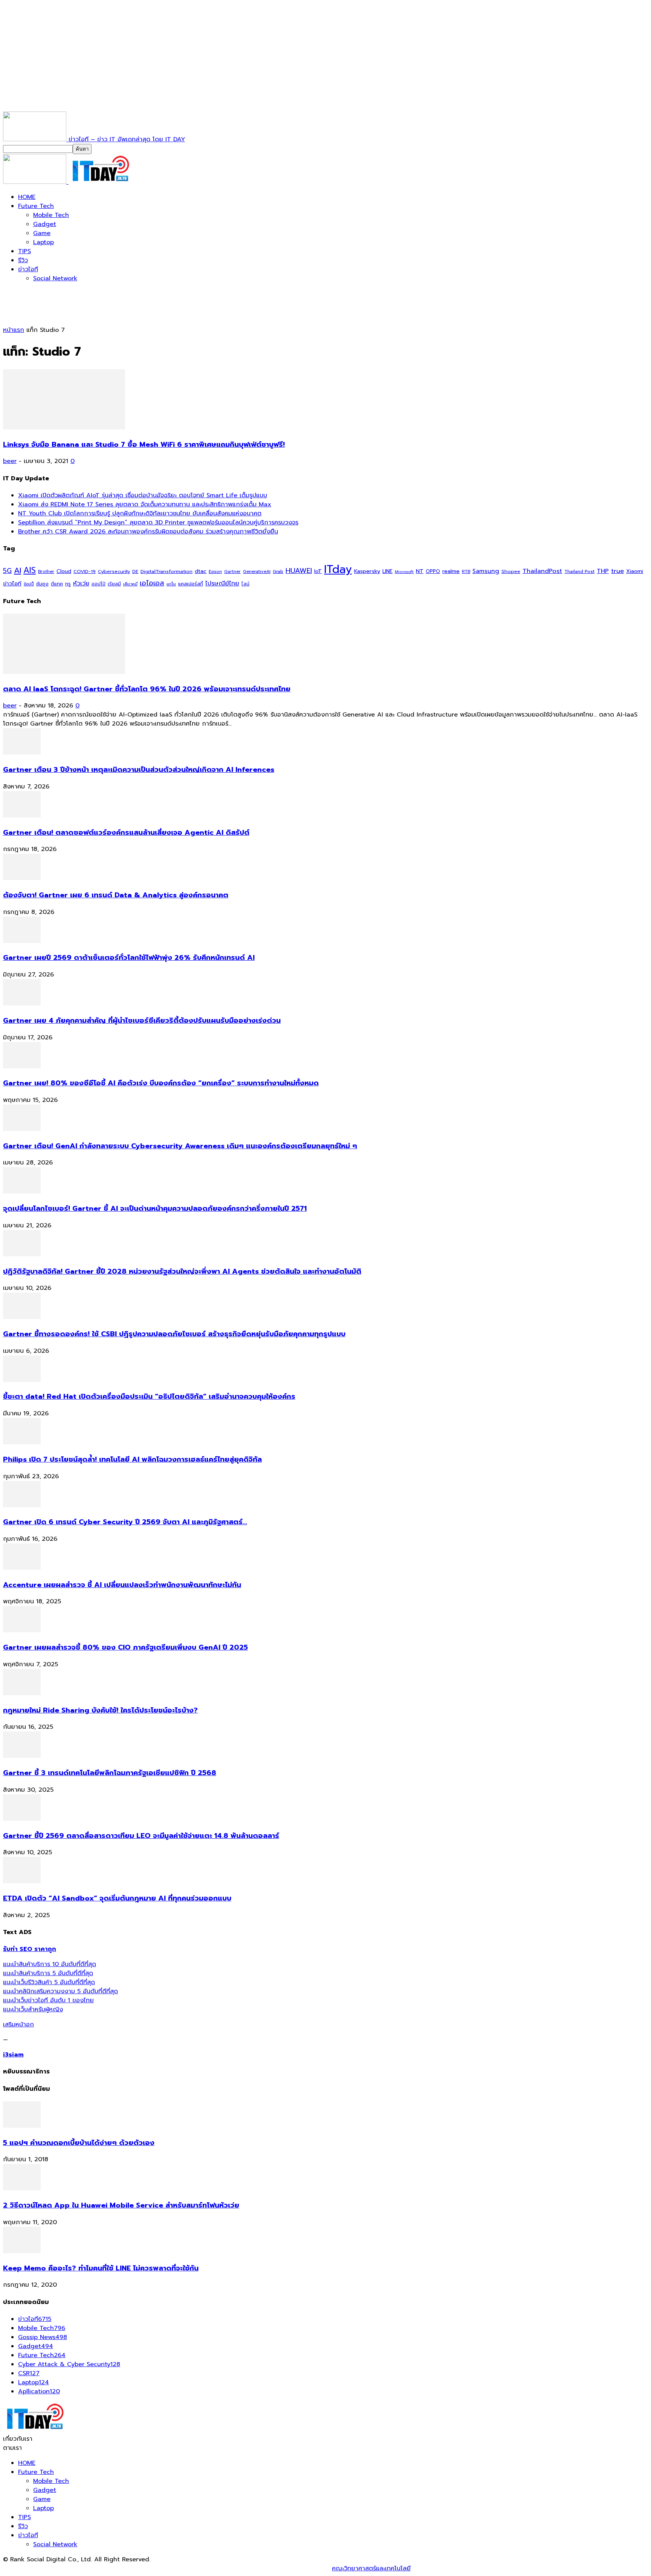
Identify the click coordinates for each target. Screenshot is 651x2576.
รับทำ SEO (85, 2568)
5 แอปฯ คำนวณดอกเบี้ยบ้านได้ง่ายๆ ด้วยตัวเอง (79, 2143)
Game (42, 233)
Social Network (55, 278)
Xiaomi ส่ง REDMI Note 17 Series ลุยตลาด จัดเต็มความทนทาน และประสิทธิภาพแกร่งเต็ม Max (145, 504)
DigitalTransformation (167, 571)
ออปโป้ (99, 584)
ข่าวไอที (28, 269)
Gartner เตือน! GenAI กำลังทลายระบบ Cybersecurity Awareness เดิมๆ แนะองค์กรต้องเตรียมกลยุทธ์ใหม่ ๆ (180, 1146)
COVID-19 (85, 571)
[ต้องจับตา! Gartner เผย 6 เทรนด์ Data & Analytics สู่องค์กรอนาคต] (22, 878)
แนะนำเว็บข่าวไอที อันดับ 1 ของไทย (48, 2000)
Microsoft (404, 572)
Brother (46, 572)
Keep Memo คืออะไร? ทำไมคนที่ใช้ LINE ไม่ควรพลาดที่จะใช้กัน (101, 2268)
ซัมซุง (42, 584)
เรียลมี (114, 584)
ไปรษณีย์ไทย (222, 583)
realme (451, 571)
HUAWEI (299, 571)
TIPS (24, 251)
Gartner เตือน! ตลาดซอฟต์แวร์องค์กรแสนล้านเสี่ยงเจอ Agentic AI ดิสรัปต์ (126, 833)
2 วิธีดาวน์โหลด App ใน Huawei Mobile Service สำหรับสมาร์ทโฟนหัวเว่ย (121, 2205)
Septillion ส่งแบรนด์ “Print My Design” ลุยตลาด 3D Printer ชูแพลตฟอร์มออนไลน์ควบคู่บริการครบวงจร (158, 523)
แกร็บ (171, 584)
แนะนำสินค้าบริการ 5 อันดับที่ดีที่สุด (48, 1973)
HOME (27, 197)
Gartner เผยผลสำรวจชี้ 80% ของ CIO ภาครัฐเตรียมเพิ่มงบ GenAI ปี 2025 (125, 1647)
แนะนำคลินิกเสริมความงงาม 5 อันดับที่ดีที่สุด (60, 1991)
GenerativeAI (257, 572)
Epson (215, 572)
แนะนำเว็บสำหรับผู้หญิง (33, 2009)
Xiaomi (635, 571)
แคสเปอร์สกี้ (191, 584)
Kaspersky (367, 571)
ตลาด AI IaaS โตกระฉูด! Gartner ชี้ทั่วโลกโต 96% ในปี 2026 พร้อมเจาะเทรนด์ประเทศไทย (147, 689)
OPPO (433, 571)
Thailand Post (579, 571)
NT (420, 571)
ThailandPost (542, 571)
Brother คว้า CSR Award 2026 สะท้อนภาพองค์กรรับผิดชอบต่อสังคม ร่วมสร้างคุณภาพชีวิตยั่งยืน (148, 532)
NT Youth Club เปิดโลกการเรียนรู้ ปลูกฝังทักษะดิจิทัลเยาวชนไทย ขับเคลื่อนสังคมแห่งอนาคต (140, 513)
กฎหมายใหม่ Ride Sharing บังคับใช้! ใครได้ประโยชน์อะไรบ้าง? (100, 1710)
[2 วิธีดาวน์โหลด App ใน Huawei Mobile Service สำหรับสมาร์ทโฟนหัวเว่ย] (22, 2188)
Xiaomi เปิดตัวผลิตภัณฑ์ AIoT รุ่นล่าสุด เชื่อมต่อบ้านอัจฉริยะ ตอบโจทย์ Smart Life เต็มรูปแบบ (143, 495)
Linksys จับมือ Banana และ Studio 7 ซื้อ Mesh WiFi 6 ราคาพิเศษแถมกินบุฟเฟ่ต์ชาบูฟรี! (144, 445)
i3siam (13, 2055)
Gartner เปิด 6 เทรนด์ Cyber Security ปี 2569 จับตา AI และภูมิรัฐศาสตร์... (125, 1522)
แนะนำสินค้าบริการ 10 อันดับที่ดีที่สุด (50, 1964)
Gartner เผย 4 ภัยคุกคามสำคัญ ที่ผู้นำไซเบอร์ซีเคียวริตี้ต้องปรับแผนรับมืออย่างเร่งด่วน (142, 1021)
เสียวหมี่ (130, 584)
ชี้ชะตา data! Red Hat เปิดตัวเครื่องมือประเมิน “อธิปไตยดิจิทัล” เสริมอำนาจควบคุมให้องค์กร (149, 1396)
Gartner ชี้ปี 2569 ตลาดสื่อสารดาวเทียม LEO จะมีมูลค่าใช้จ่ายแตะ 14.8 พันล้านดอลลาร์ (141, 1836)
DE (135, 571)
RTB (466, 572)
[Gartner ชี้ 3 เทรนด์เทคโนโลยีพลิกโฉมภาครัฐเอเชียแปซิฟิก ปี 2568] (22, 1756)
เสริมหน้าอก (18, 2024)
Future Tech (36, 206)
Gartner (232, 572)
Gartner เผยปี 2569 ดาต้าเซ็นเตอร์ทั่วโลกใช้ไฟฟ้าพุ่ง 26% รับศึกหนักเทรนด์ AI (129, 958)
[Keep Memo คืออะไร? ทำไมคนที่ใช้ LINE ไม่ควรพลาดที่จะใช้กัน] (22, 2251)
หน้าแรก (14, 330)
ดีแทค (57, 584)
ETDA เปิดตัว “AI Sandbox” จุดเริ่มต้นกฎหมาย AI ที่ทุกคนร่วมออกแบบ (117, 1898)
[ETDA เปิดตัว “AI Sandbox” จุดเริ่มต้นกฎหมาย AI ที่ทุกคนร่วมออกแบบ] (22, 1881)
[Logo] (36, 182)
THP (603, 571)
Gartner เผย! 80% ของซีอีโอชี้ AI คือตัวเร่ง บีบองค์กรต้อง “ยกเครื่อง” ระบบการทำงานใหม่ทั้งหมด (161, 1083)
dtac (201, 571)
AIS (30, 570)
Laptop (44, 242)
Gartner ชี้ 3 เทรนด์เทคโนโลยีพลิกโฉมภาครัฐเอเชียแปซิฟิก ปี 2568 (110, 1773)
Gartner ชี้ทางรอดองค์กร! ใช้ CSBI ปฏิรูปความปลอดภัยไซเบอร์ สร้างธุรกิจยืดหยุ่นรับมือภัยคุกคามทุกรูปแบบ (174, 1334)
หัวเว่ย (81, 584)
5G (7, 571)
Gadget (45, 224)
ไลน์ (245, 584)
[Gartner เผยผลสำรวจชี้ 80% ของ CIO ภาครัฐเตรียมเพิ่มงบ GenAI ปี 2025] (22, 1630)
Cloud (64, 571)
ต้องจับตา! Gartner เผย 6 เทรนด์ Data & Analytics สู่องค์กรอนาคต (116, 895)
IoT (318, 571)
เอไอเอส (152, 583)
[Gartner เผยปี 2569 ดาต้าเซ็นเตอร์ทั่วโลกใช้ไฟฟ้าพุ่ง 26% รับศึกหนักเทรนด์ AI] (22, 941)
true (617, 571)
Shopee (511, 571)
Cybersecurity (114, 571)
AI (18, 570)
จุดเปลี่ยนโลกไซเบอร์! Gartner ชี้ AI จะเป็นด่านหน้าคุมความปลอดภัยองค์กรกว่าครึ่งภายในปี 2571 (155, 1209)
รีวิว (23, 260)
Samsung (486, 571)
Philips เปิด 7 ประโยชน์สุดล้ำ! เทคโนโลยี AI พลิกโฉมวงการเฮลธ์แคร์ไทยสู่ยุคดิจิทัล (132, 1459)
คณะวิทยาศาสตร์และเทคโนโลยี (371, 2568)
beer (10, 461)
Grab (278, 571)
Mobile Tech (51, 215)
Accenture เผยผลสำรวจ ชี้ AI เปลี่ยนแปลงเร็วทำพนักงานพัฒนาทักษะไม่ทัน (122, 1585)
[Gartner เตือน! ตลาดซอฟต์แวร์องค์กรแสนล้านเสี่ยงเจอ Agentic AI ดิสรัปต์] (22, 816)
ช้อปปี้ (29, 584)
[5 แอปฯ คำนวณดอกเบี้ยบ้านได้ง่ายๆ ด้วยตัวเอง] (22, 2126)
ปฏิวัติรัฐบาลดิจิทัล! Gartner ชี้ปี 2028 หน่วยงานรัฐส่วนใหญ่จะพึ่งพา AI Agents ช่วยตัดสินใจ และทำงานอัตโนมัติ (182, 1271)
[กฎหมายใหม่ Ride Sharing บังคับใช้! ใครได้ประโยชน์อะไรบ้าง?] (22, 1693)
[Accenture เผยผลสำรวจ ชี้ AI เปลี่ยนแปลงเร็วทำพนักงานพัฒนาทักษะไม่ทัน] (22, 1568)
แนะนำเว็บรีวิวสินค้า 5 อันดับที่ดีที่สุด (49, 1982)
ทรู (68, 584)
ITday (338, 569)
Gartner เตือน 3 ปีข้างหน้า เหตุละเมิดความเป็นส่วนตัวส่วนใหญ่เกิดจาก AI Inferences (139, 770)
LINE (387, 571)
